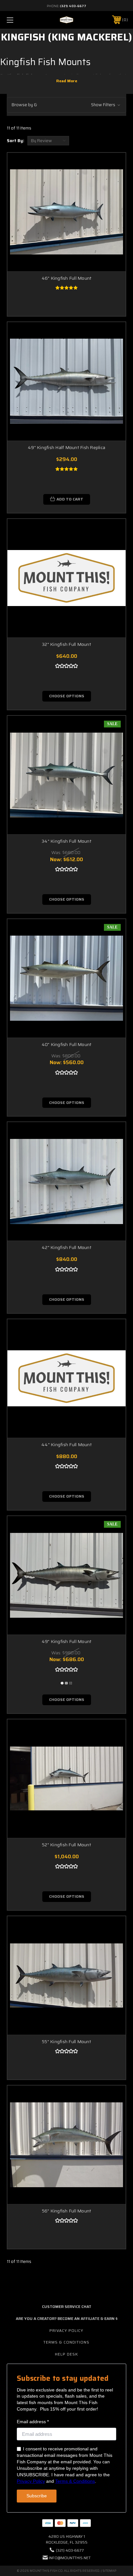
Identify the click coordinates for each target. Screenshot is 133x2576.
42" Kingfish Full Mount (66, 1247)
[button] (66, 105)
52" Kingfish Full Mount (66, 1845)
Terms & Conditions (66, 2342)
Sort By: (15, 141)
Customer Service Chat (67, 2306)
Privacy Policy (66, 2330)
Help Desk (66, 2354)
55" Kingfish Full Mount (66, 2042)
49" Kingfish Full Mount (67, 1641)
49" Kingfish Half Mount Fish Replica (66, 447)
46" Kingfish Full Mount (67, 278)
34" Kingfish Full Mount (66, 841)
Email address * (33, 2422)
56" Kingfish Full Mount (67, 2211)
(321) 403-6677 (73, 6)
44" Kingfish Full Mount (66, 1445)
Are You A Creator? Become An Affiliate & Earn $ (67, 2318)
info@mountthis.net (70, 2558)
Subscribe (37, 2496)
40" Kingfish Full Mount (67, 1044)
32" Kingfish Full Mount (66, 644)
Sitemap (109, 2571)
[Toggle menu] (19, 20)
